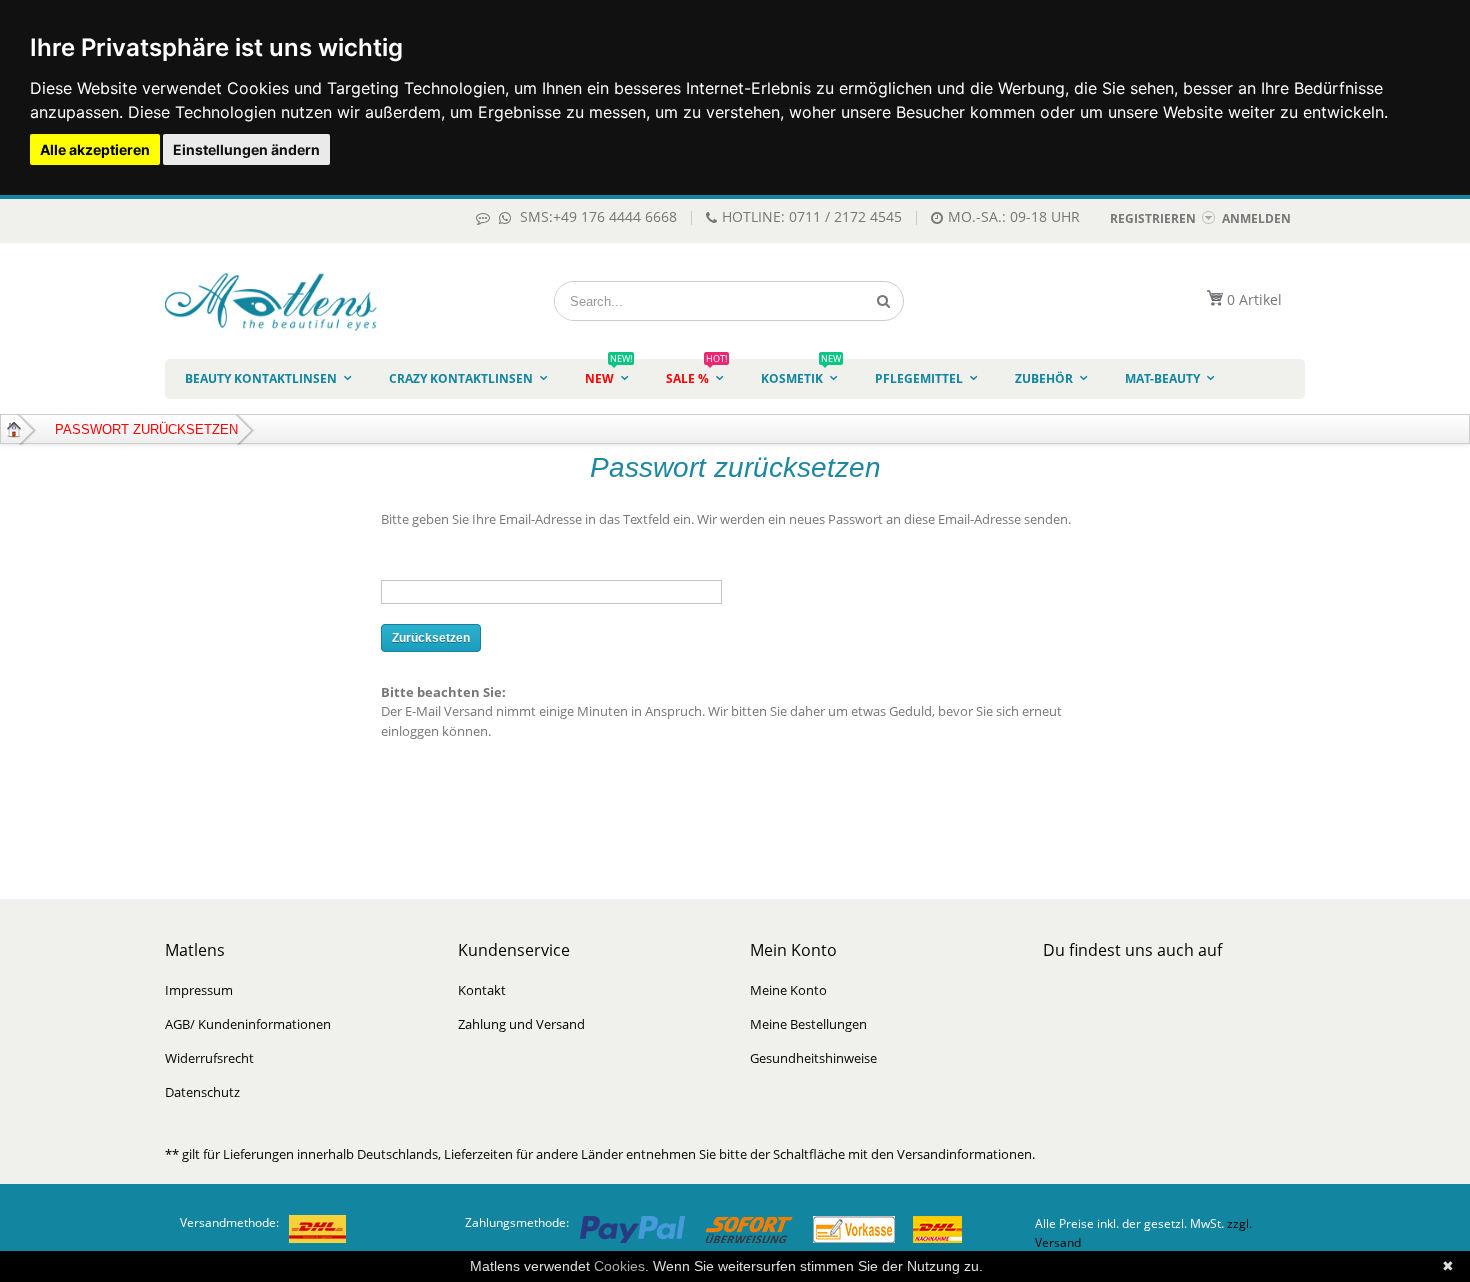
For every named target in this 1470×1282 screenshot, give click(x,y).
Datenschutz (202, 1092)
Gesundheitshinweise (813, 1058)
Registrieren (1153, 218)
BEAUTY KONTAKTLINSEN (261, 378)
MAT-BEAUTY (1162, 378)
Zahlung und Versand (521, 1024)
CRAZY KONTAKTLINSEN (461, 378)
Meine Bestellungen (808, 1024)
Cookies (619, 1266)
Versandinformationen (964, 1154)
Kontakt (482, 990)
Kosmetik (801, 373)
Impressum (199, 990)
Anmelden (1256, 218)
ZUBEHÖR (1044, 378)
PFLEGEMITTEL (919, 378)
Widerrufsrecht (209, 1058)
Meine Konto (788, 990)
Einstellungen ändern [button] (246, 149)
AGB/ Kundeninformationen (248, 1024)
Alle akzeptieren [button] (95, 149)
